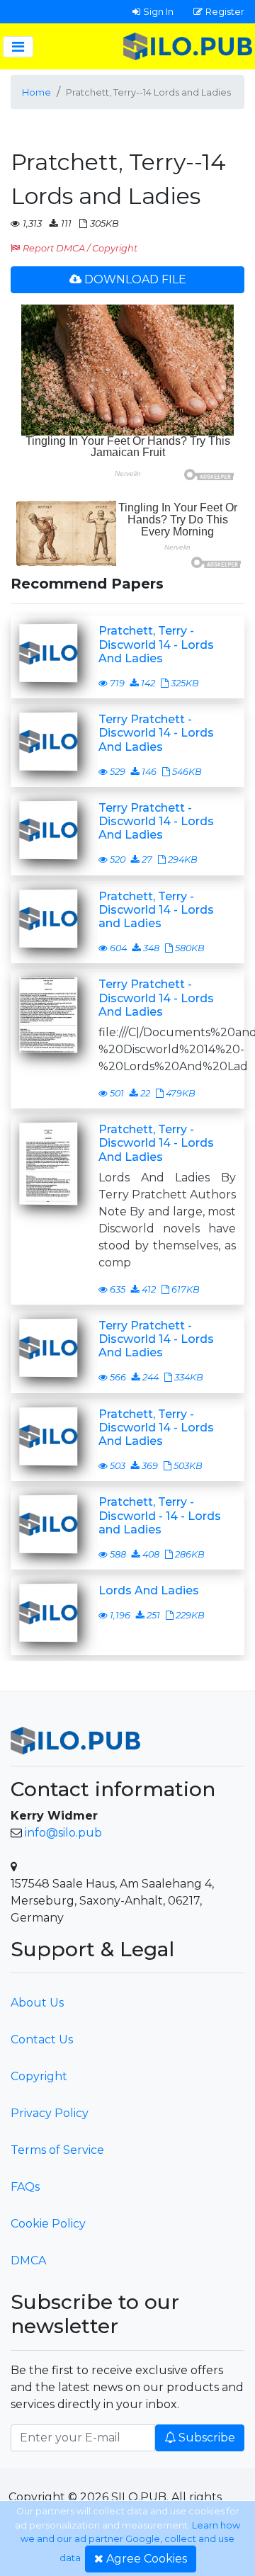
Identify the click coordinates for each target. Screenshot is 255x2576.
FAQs (25, 2187)
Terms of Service (57, 2150)
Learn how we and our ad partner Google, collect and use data (130, 2542)
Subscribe (207, 2438)
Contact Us (42, 2039)
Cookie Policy (48, 2224)
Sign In (158, 11)
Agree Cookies (147, 2559)
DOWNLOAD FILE (135, 279)
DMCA (28, 2260)
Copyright (39, 2076)
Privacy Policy (50, 2113)
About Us (37, 2003)
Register (225, 11)
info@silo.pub (63, 1833)
